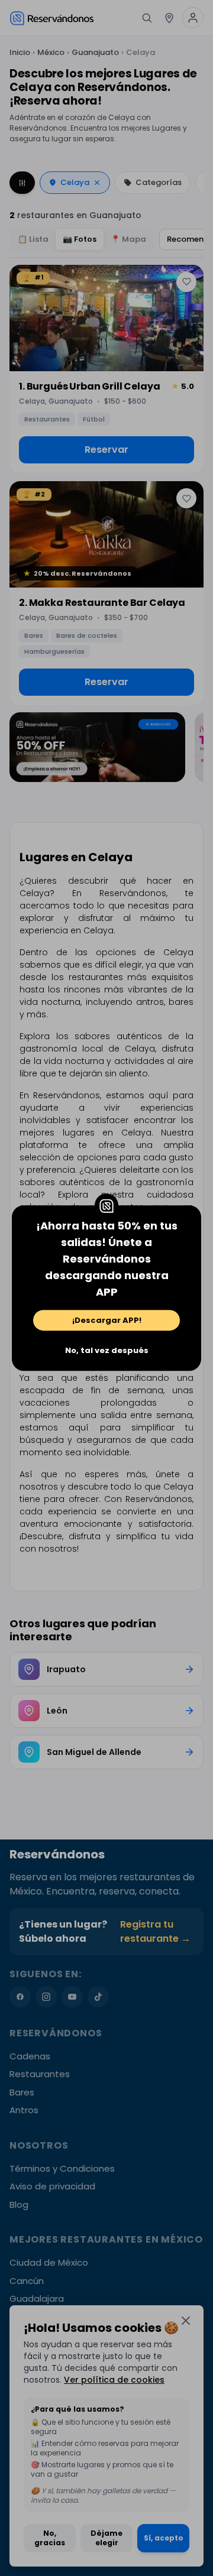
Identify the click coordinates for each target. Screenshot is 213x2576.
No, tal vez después (107, 1350)
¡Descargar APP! (107, 1320)
